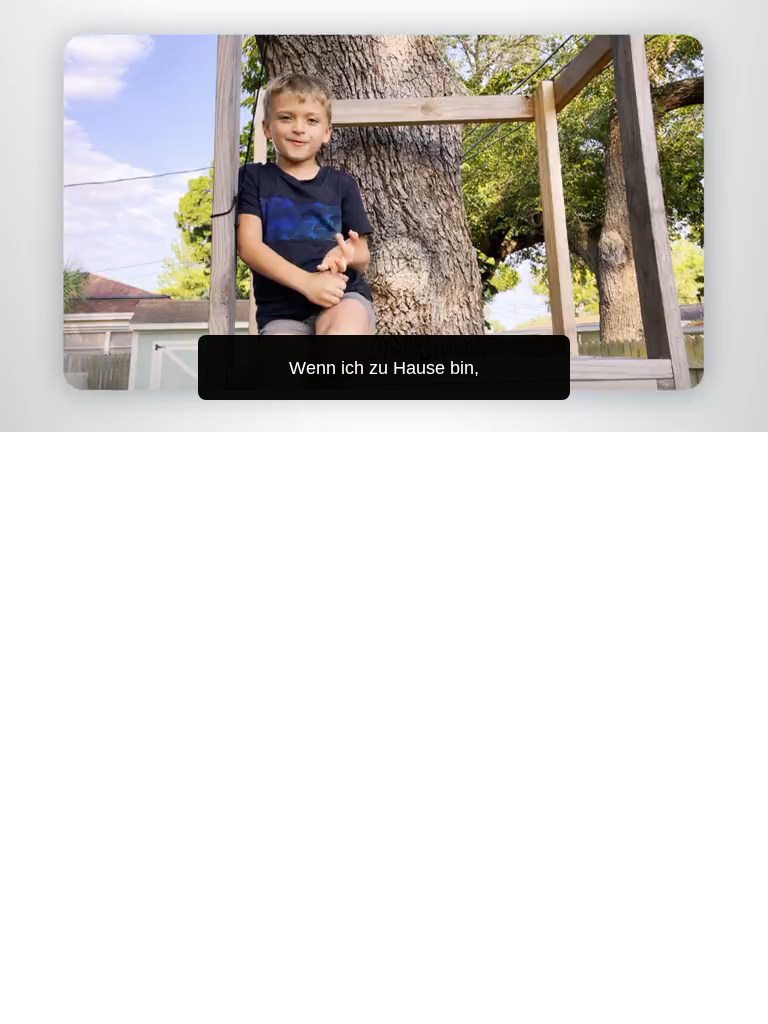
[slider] (398, 412)
